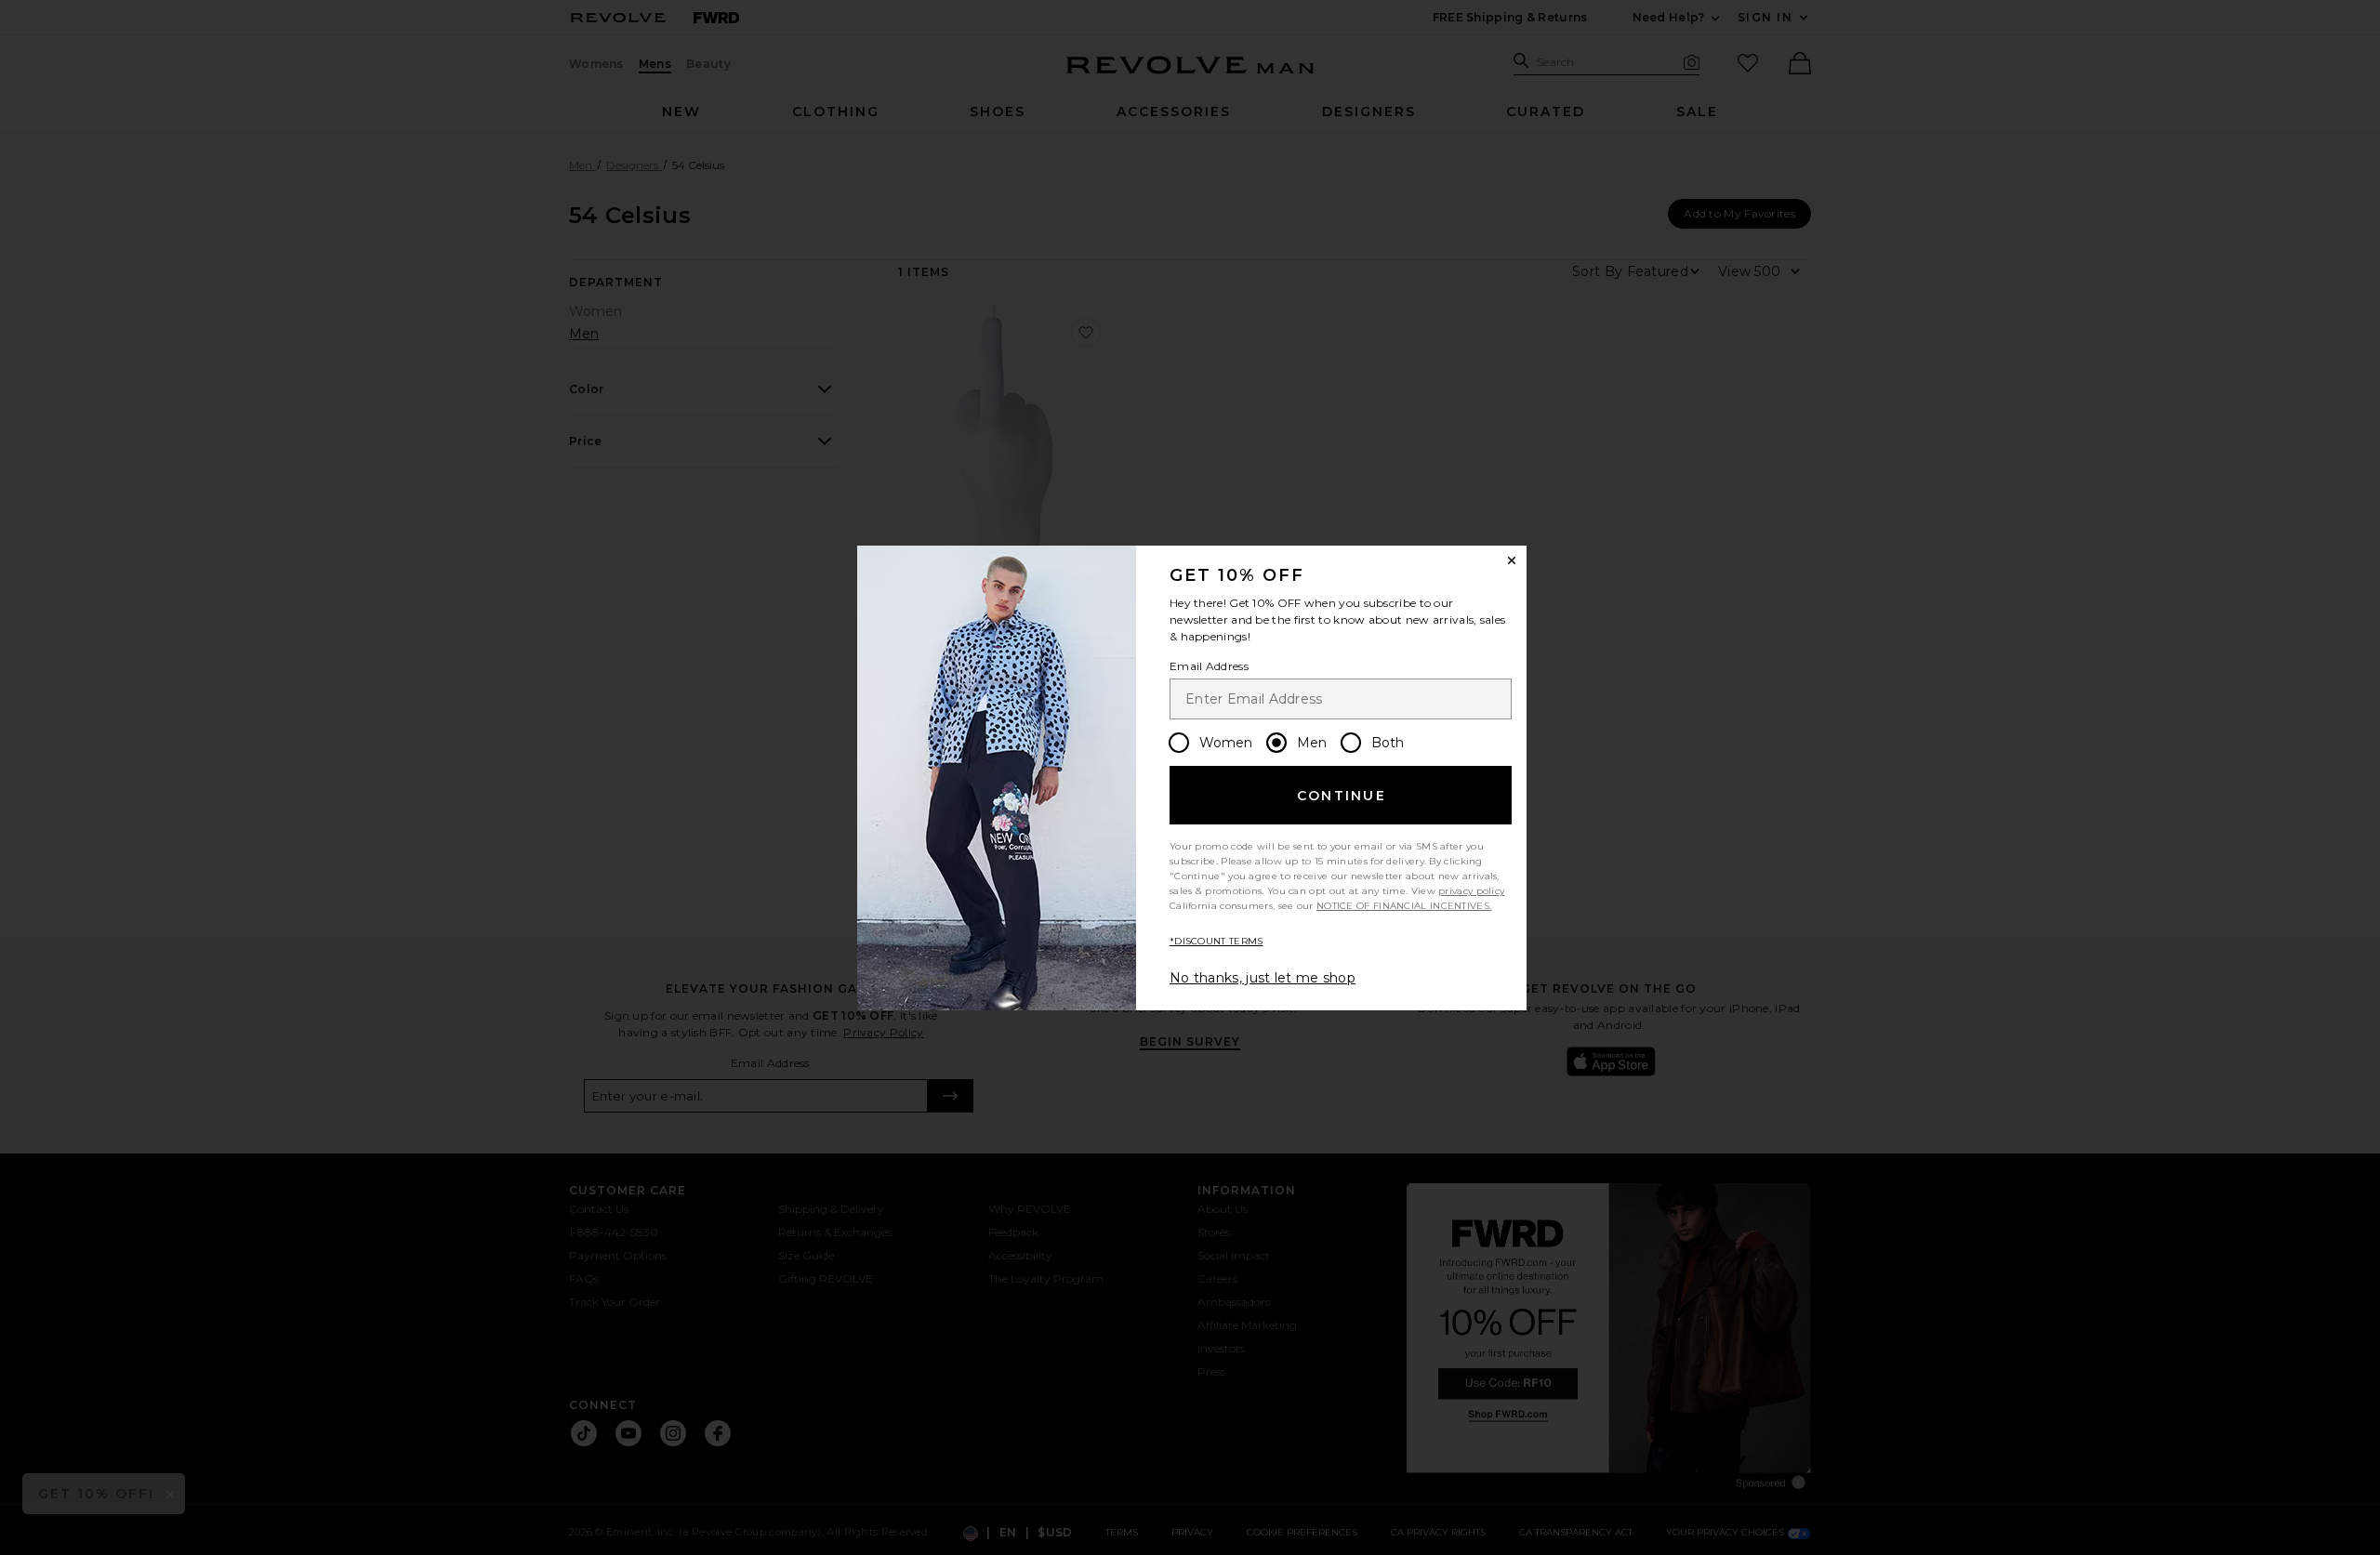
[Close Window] (1512, 560)
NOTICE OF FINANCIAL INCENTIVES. (1404, 906)
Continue (1342, 796)
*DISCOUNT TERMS (1216, 941)
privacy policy (1471, 891)
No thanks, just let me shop (1263, 978)
